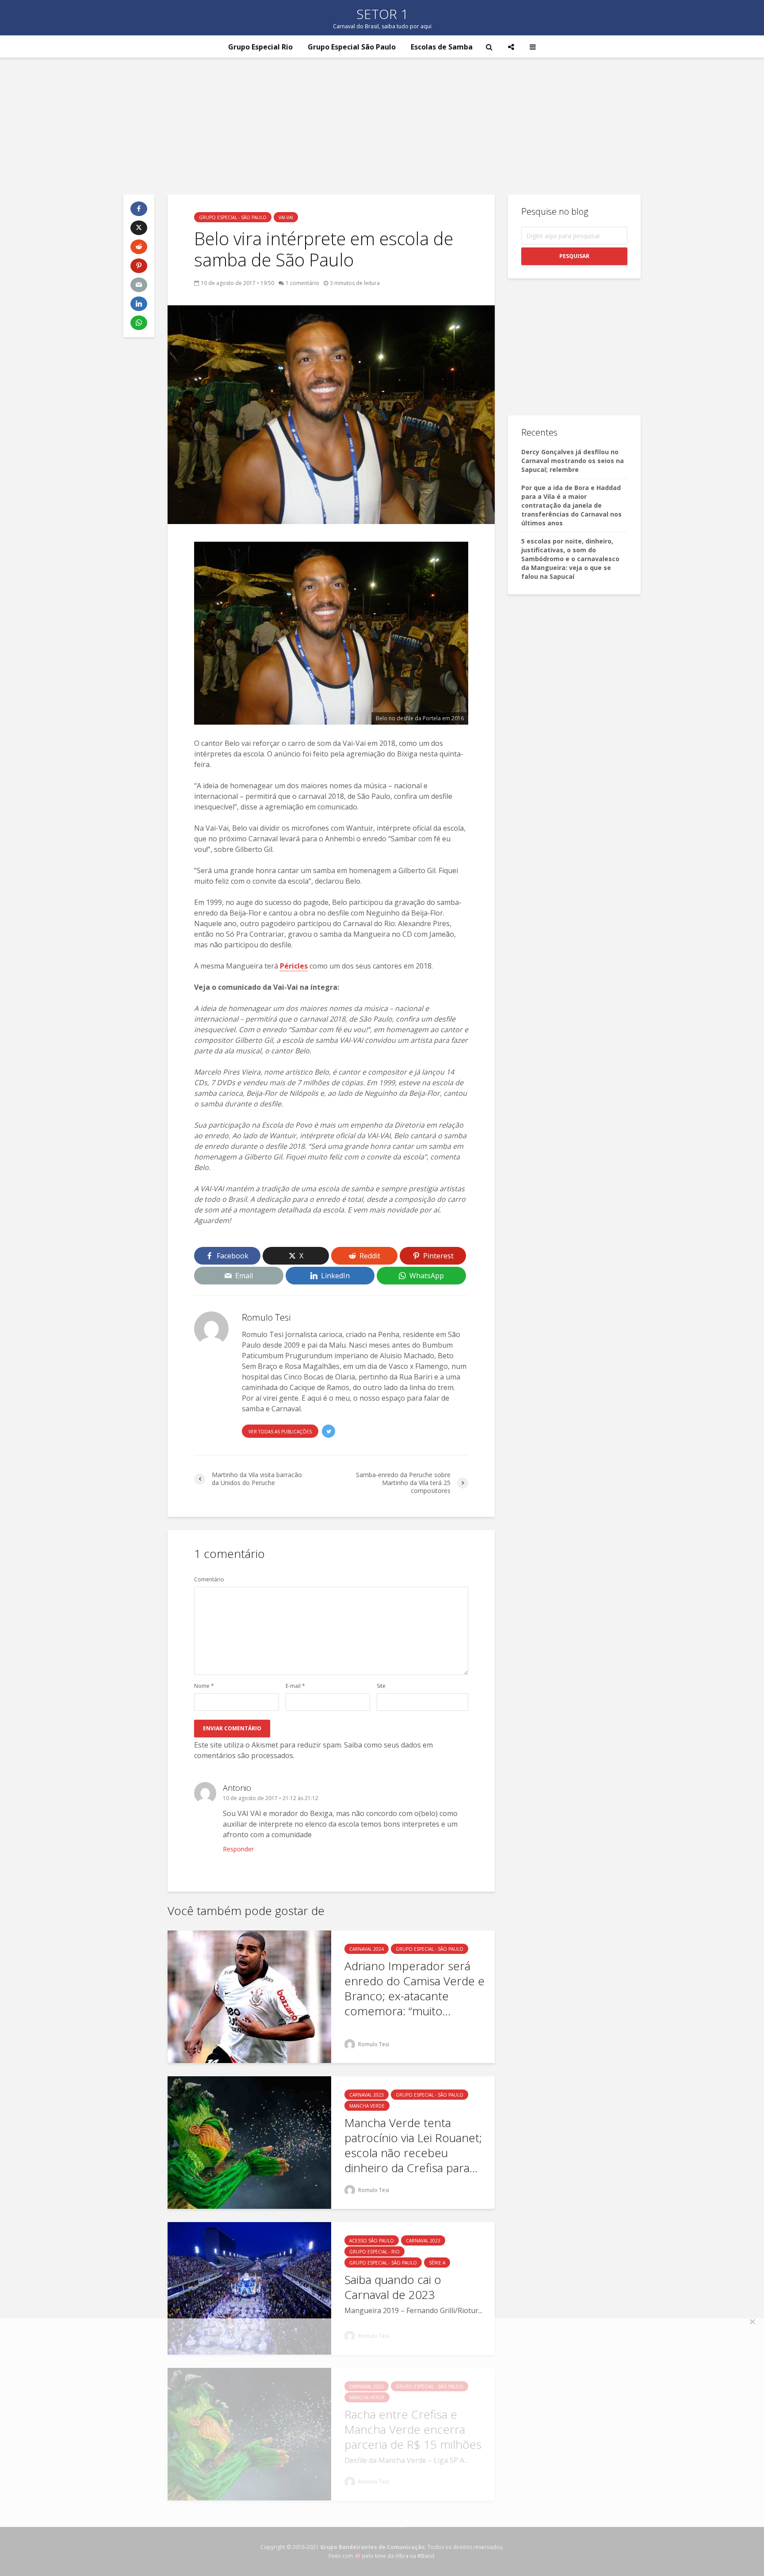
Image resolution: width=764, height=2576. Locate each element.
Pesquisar (574, 256)
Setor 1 (382, 14)
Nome (204, 1686)
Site (381, 1686)
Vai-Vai (286, 217)
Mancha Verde (367, 2106)
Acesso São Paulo (372, 2241)
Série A (437, 2263)
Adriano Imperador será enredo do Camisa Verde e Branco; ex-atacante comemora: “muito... (414, 1988)
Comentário (209, 1580)
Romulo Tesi (373, 2044)
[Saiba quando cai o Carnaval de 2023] (249, 2288)
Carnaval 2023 (367, 2095)
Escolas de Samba (442, 47)
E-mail (295, 1686)
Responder (238, 1849)
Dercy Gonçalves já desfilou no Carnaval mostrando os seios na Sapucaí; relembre (573, 461)
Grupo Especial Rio (260, 47)
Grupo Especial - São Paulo (233, 217)
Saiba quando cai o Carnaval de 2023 (393, 2287)
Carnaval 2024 (367, 1949)
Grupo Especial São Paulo (352, 47)
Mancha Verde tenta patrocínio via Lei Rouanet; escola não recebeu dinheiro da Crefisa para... (413, 2145)
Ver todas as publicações (280, 1432)
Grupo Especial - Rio (374, 2252)
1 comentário (302, 283)
